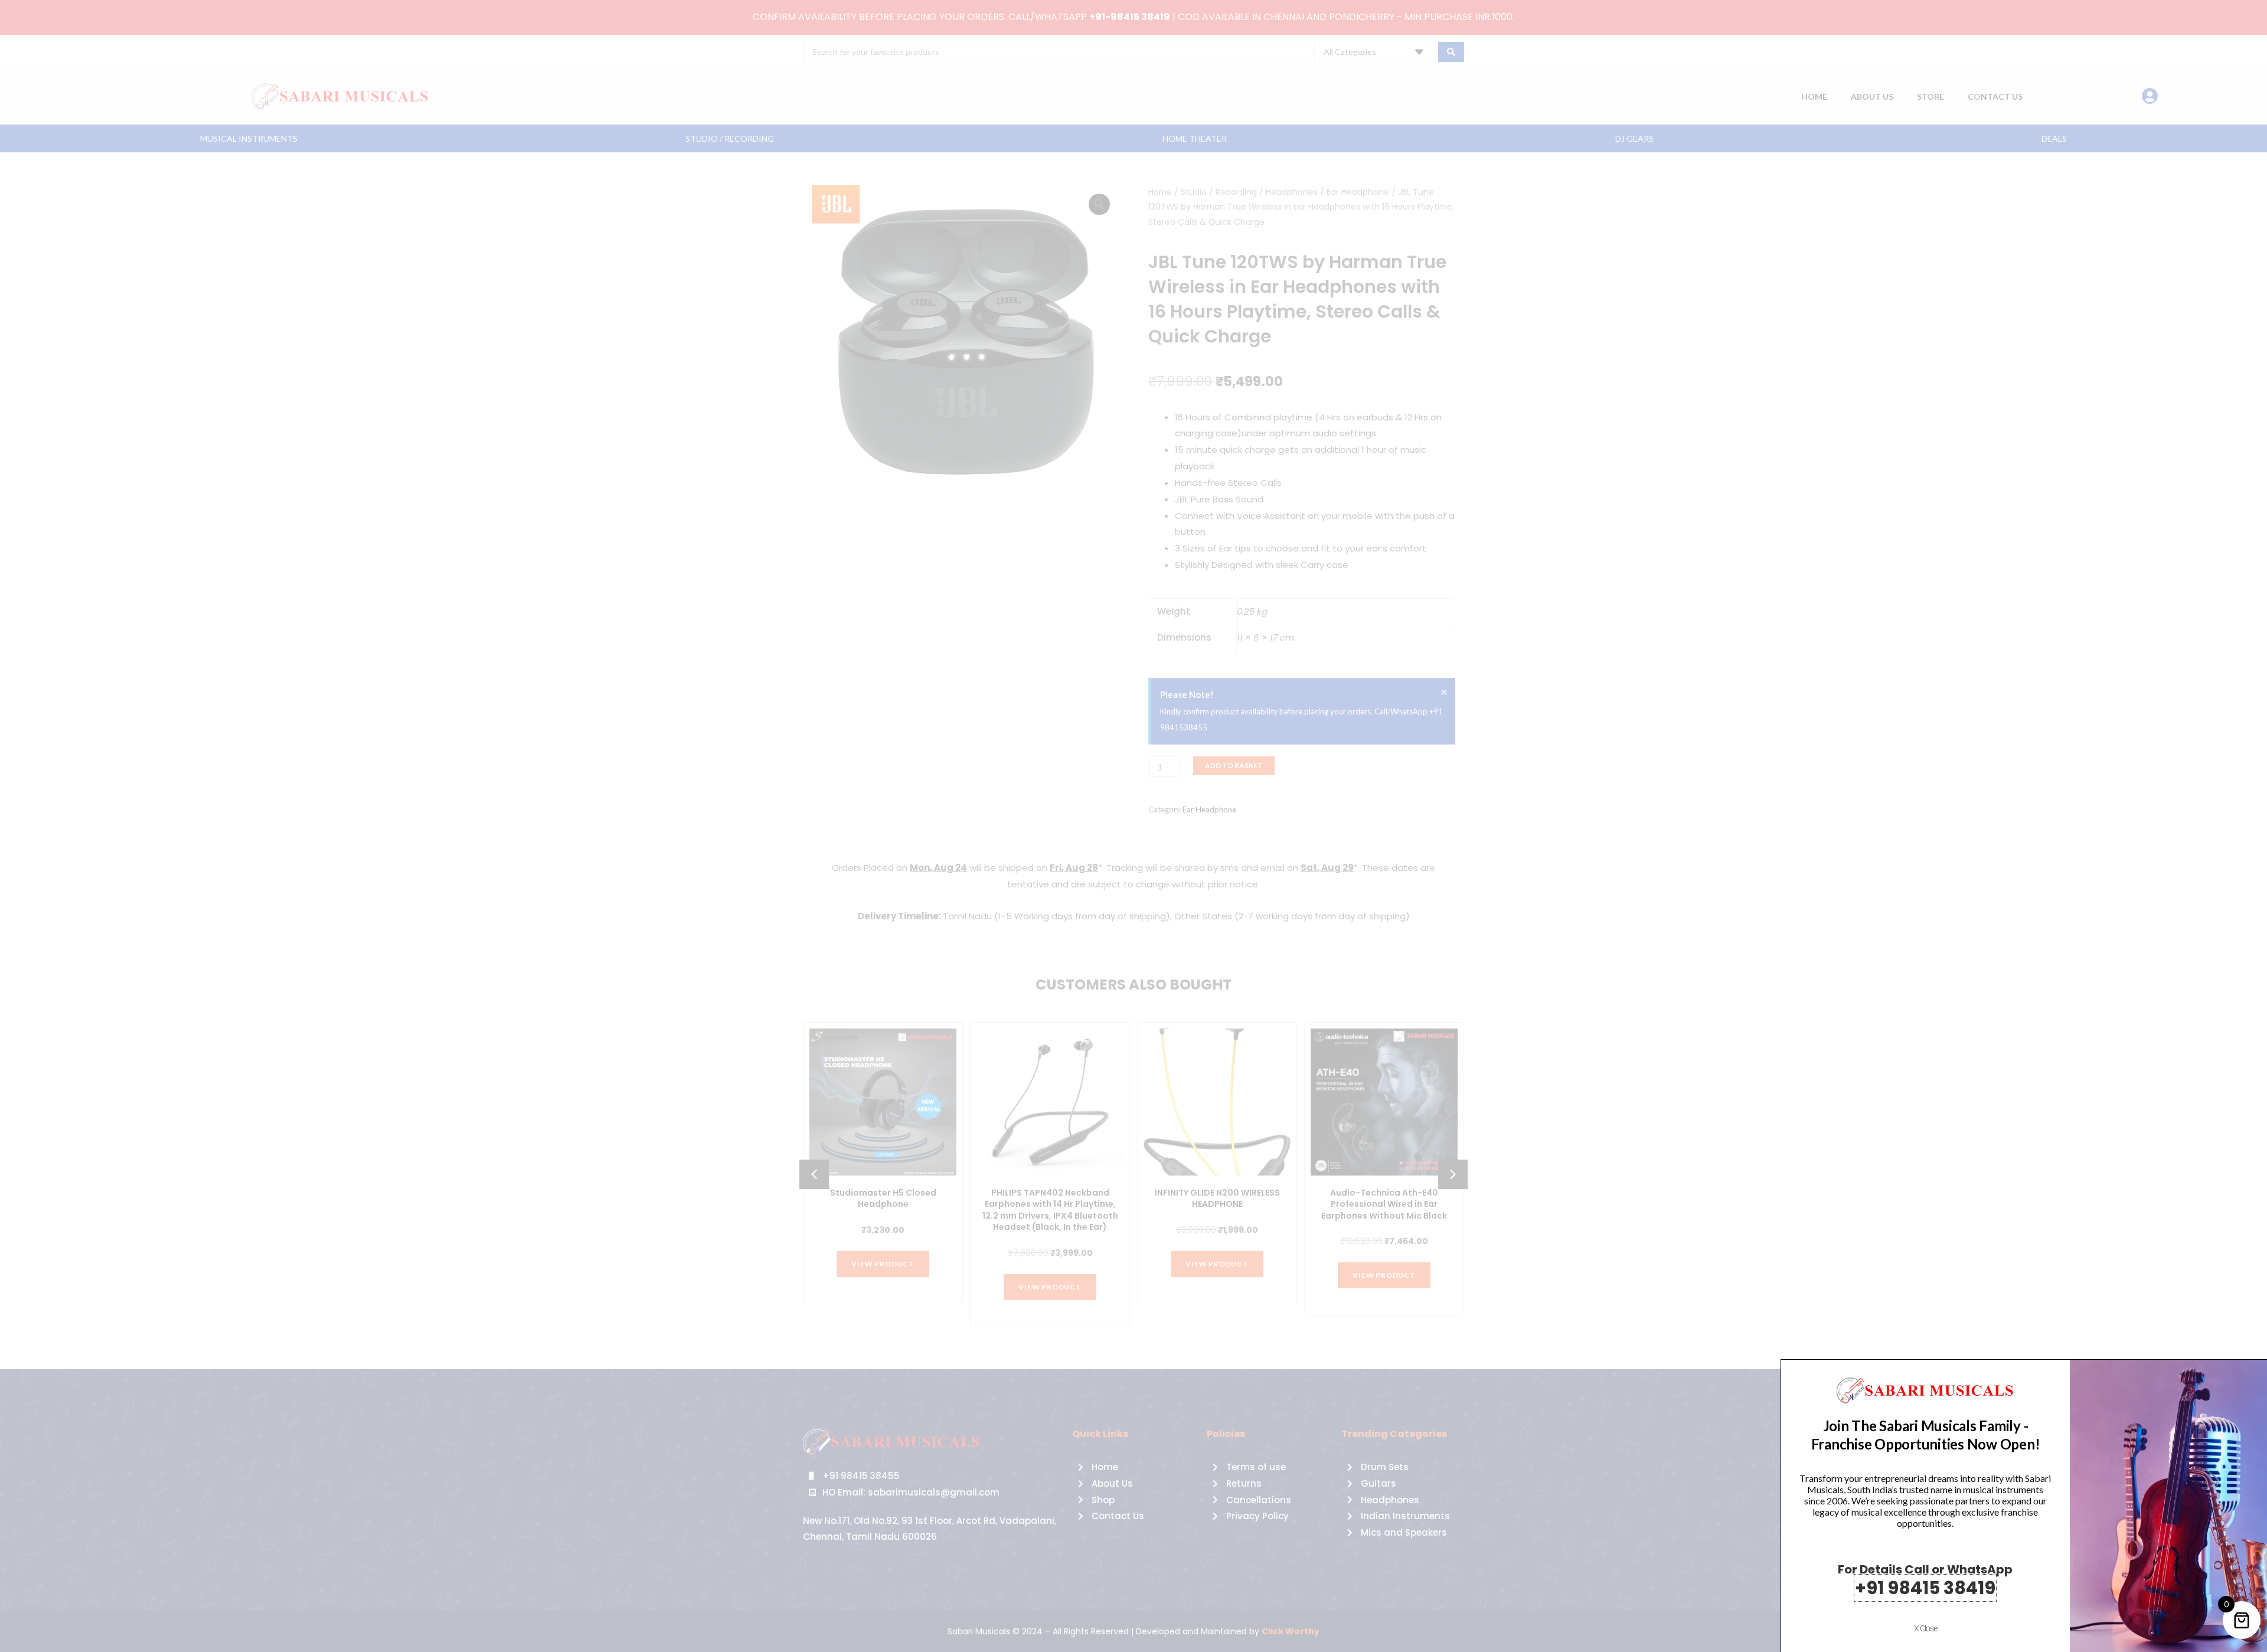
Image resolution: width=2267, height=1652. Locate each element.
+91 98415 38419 (1925, 1588)
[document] (1133, 826)
